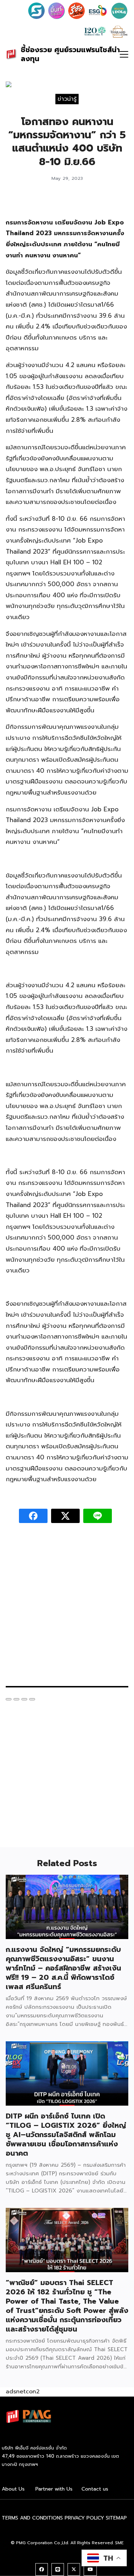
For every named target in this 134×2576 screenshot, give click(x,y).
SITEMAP (116, 2518)
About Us (13, 2489)
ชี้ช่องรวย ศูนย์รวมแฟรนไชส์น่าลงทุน (70, 54)
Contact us (95, 2489)
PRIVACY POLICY (84, 2518)
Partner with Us (54, 2489)
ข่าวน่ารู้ (67, 99)
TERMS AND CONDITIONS (32, 2518)
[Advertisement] (67, 1608)
